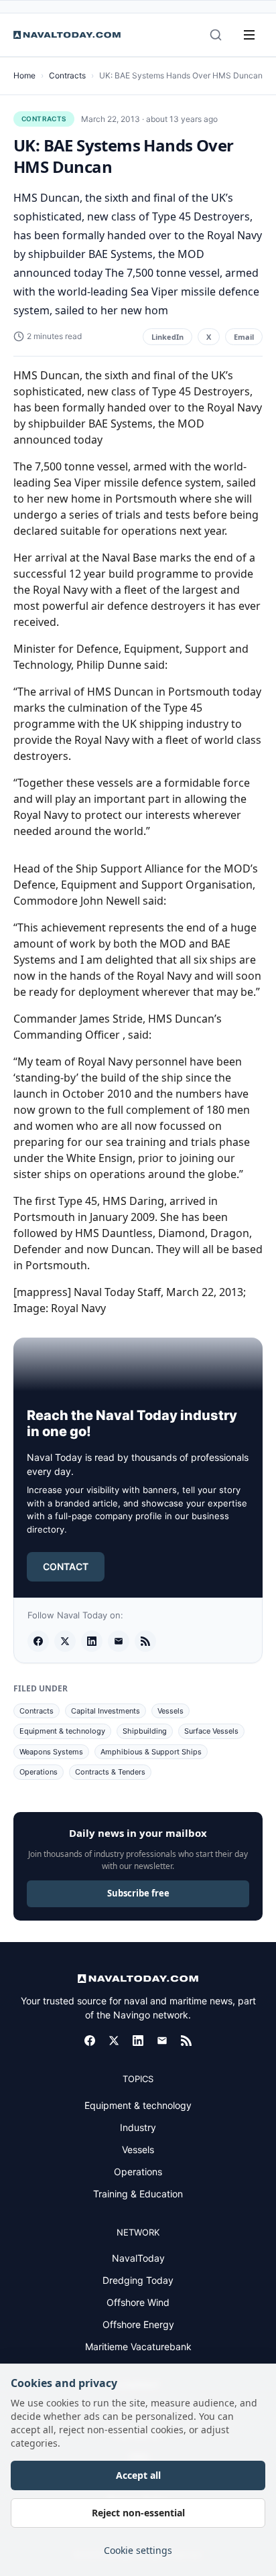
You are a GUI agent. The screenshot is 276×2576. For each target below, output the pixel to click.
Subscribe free (138, 1893)
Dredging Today (138, 2280)
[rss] (145, 1641)
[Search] (216, 35)
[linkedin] (92, 1641)
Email (244, 337)
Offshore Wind (138, 2302)
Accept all (138, 2475)
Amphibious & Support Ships (151, 1752)
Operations (39, 1772)
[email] (119, 1641)
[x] (65, 1641)
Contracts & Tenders (110, 1772)
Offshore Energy (138, 2324)
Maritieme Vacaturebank (138, 2346)
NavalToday (138, 2258)
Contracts (67, 75)
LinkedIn (167, 337)
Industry (138, 2127)
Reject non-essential (138, 2513)
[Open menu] (249, 35)
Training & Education (138, 2194)
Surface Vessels (211, 1731)
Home (24, 75)
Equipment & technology (62, 1731)
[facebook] (38, 1641)
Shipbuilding (145, 1731)
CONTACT (66, 1566)
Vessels (170, 1711)
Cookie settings (138, 2550)
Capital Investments (106, 1711)
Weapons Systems (51, 1752)
